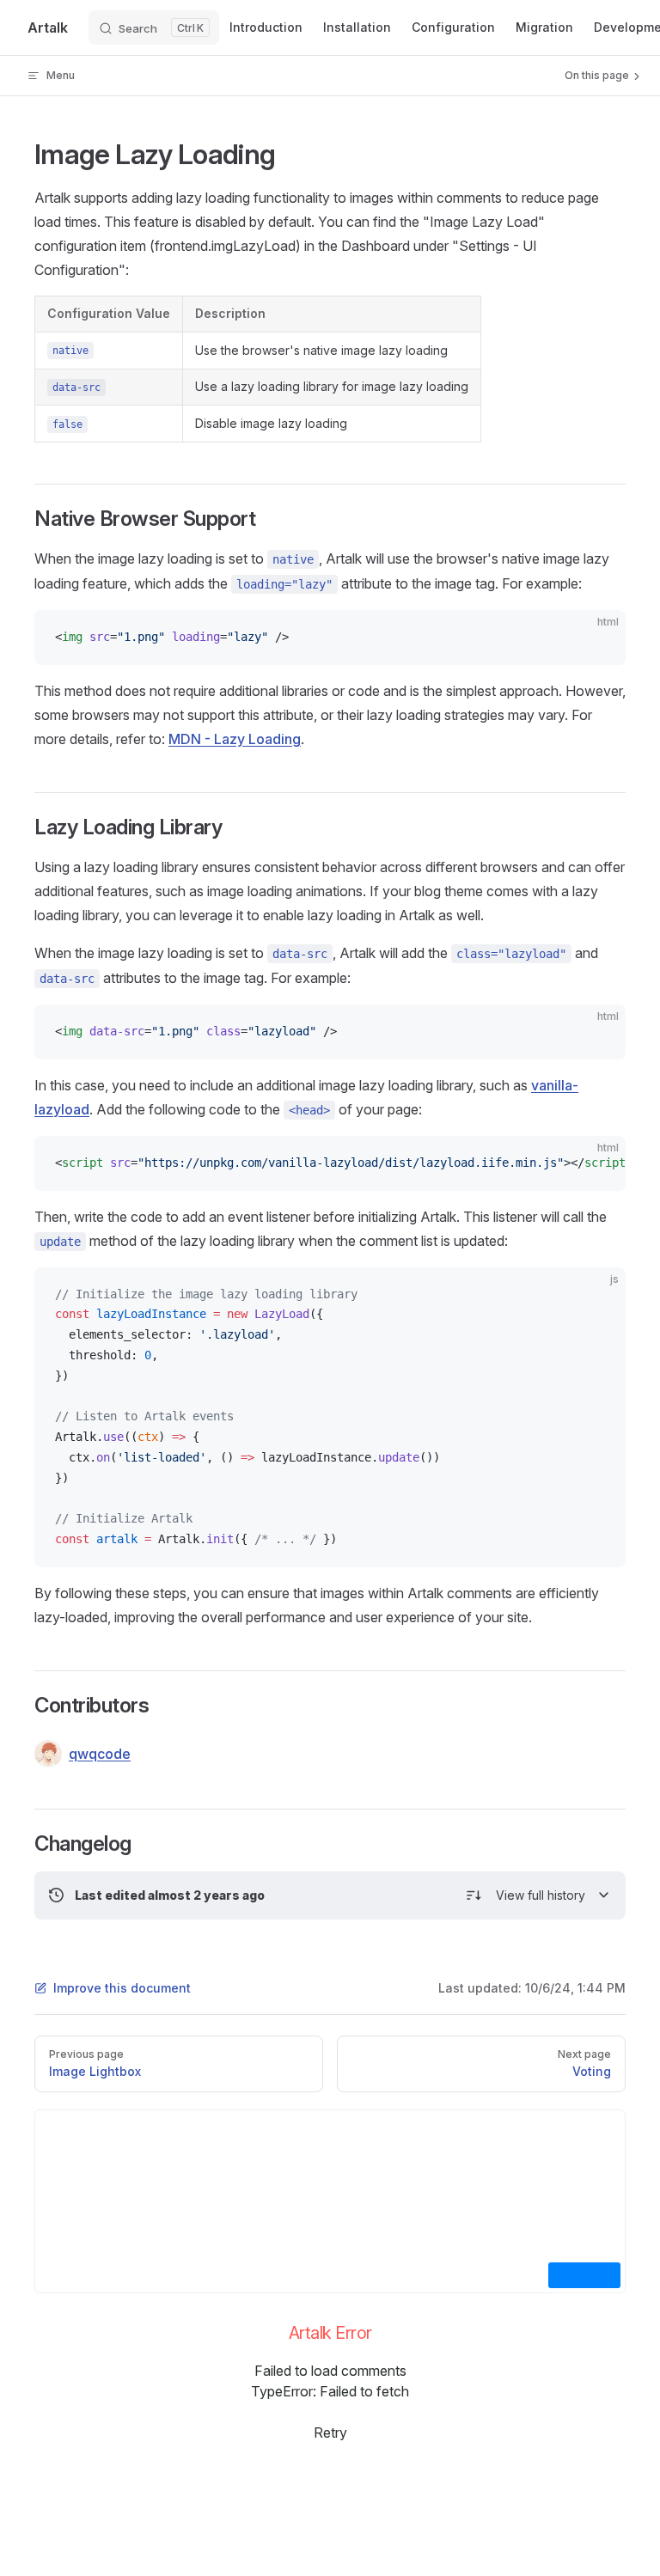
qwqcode (100, 1754)
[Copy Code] (598, 638)
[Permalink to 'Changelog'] (23, 1844)
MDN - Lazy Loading (235, 739)
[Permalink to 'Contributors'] (23, 1706)
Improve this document (122, 1988)
